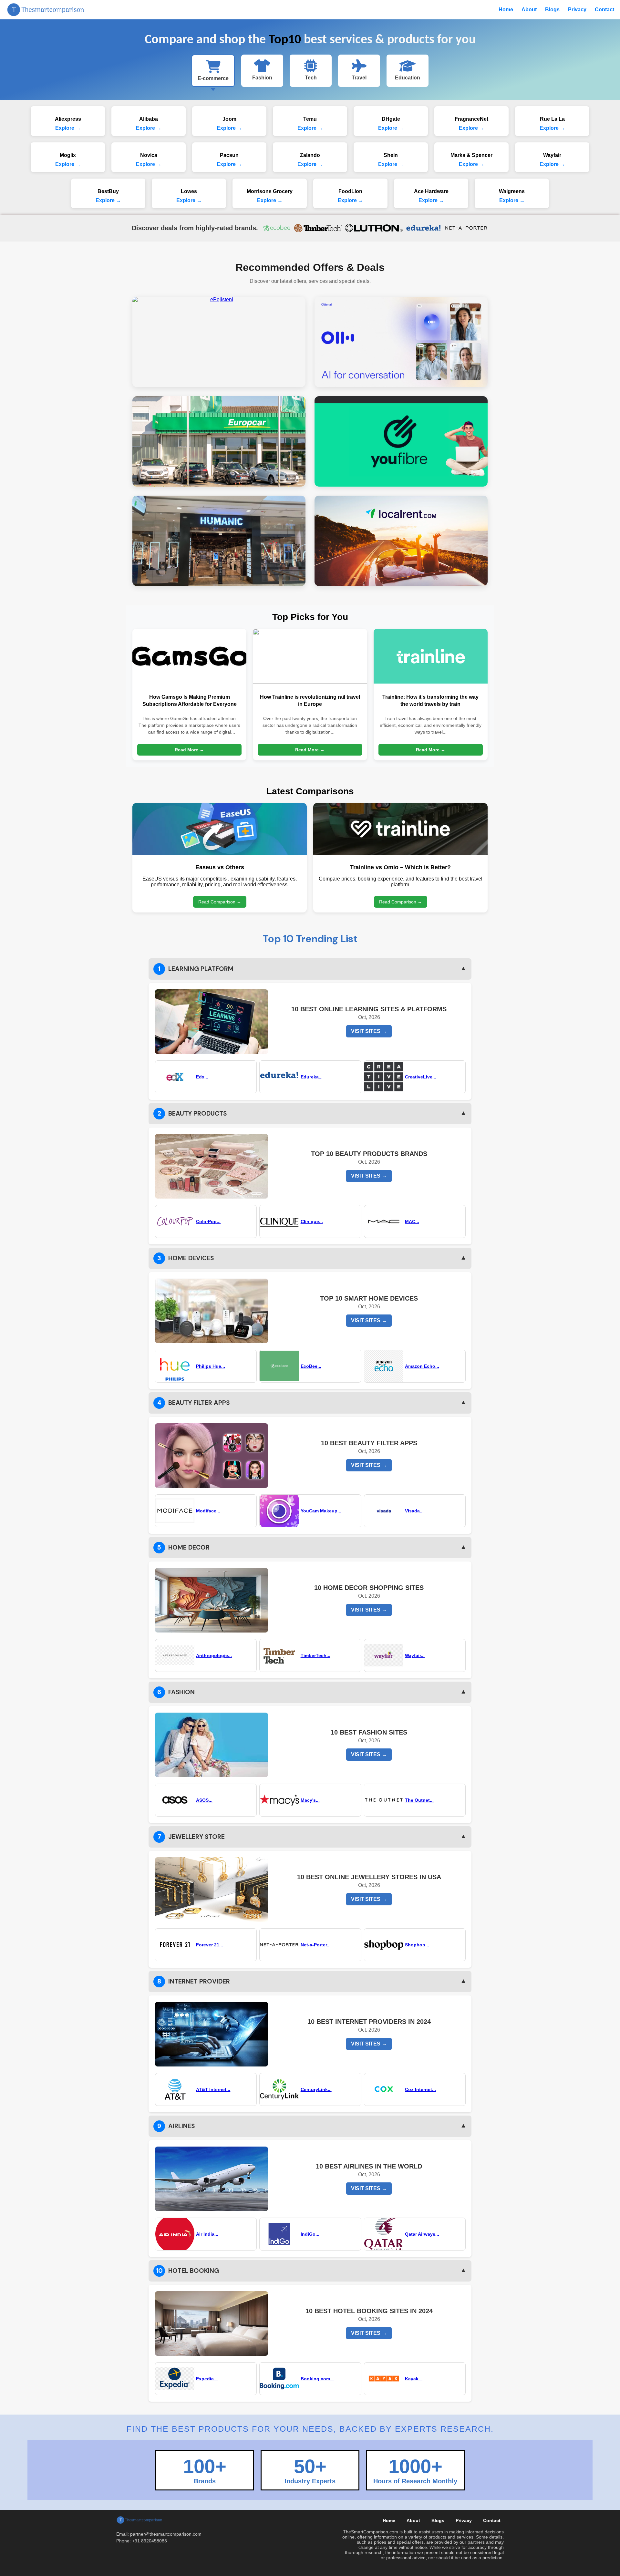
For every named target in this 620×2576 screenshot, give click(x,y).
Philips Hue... (211, 1366)
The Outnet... (419, 1800)
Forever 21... (210, 1945)
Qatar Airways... (422, 2234)
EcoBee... (311, 1366)
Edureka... (312, 1077)
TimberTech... (315, 1655)
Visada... (414, 1511)
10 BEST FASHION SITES (369, 1732)
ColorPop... (208, 1221)
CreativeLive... (421, 1077)
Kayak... (414, 2379)
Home (506, 10)
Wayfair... (415, 1655)
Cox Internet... (420, 2089)
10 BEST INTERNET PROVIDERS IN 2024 (369, 2022)
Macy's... (310, 1800)
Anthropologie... (214, 1655)
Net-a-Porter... (316, 1945)
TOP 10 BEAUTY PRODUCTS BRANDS (369, 1154)
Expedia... (207, 2379)
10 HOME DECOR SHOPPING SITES (369, 1588)
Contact (604, 10)
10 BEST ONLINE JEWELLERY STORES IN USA (369, 1877)
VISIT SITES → (369, 1031)
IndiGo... (310, 2234)
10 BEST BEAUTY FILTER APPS (369, 1443)
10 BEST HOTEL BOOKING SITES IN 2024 (369, 2311)
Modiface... (208, 1511)
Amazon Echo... (422, 1366)
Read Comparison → (220, 902)
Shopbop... (417, 1945)
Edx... (202, 1077)
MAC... (412, 1221)
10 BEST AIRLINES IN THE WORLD (369, 2166)
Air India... (207, 2234)
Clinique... (312, 1221)
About (529, 10)
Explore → (68, 128)
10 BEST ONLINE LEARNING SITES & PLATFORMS (369, 1009)
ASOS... (204, 1800)
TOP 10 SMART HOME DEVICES (369, 1298)
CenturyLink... (316, 2089)
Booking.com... (317, 2379)
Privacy (577, 10)
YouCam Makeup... (321, 1511)
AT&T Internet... (213, 2089)
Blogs (552, 10)
